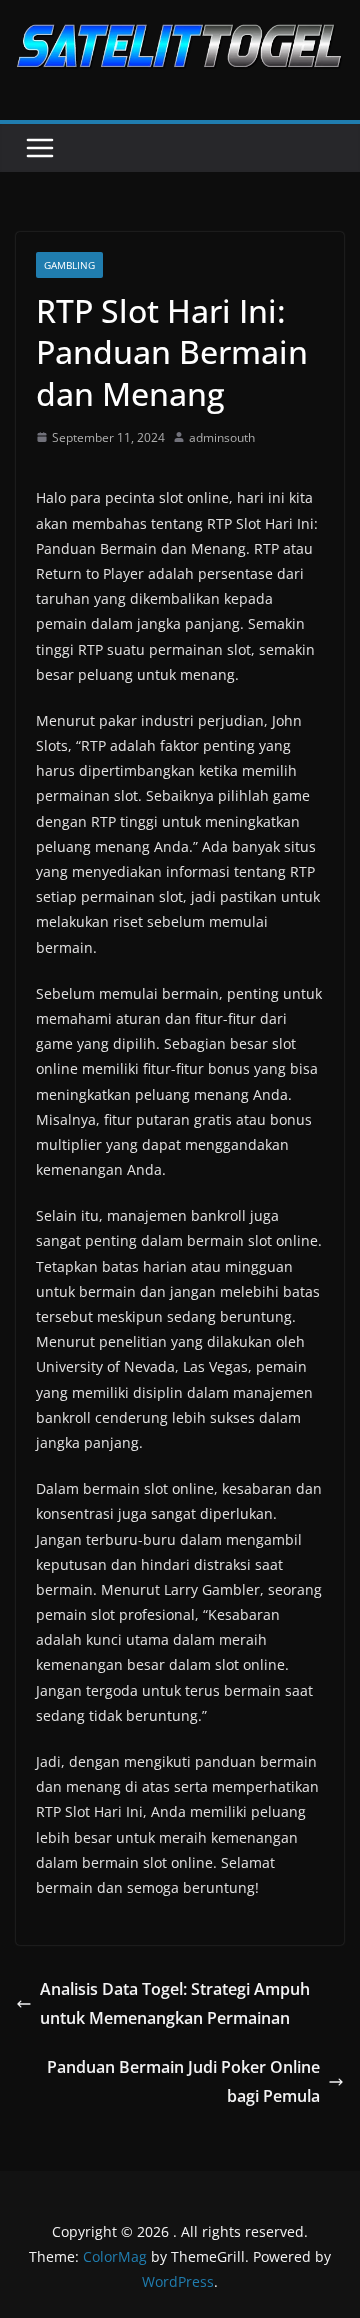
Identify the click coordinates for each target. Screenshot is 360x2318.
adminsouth (222, 437)
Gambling (69, 265)
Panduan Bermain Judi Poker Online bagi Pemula (183, 2081)
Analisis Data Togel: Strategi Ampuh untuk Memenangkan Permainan (175, 2003)
